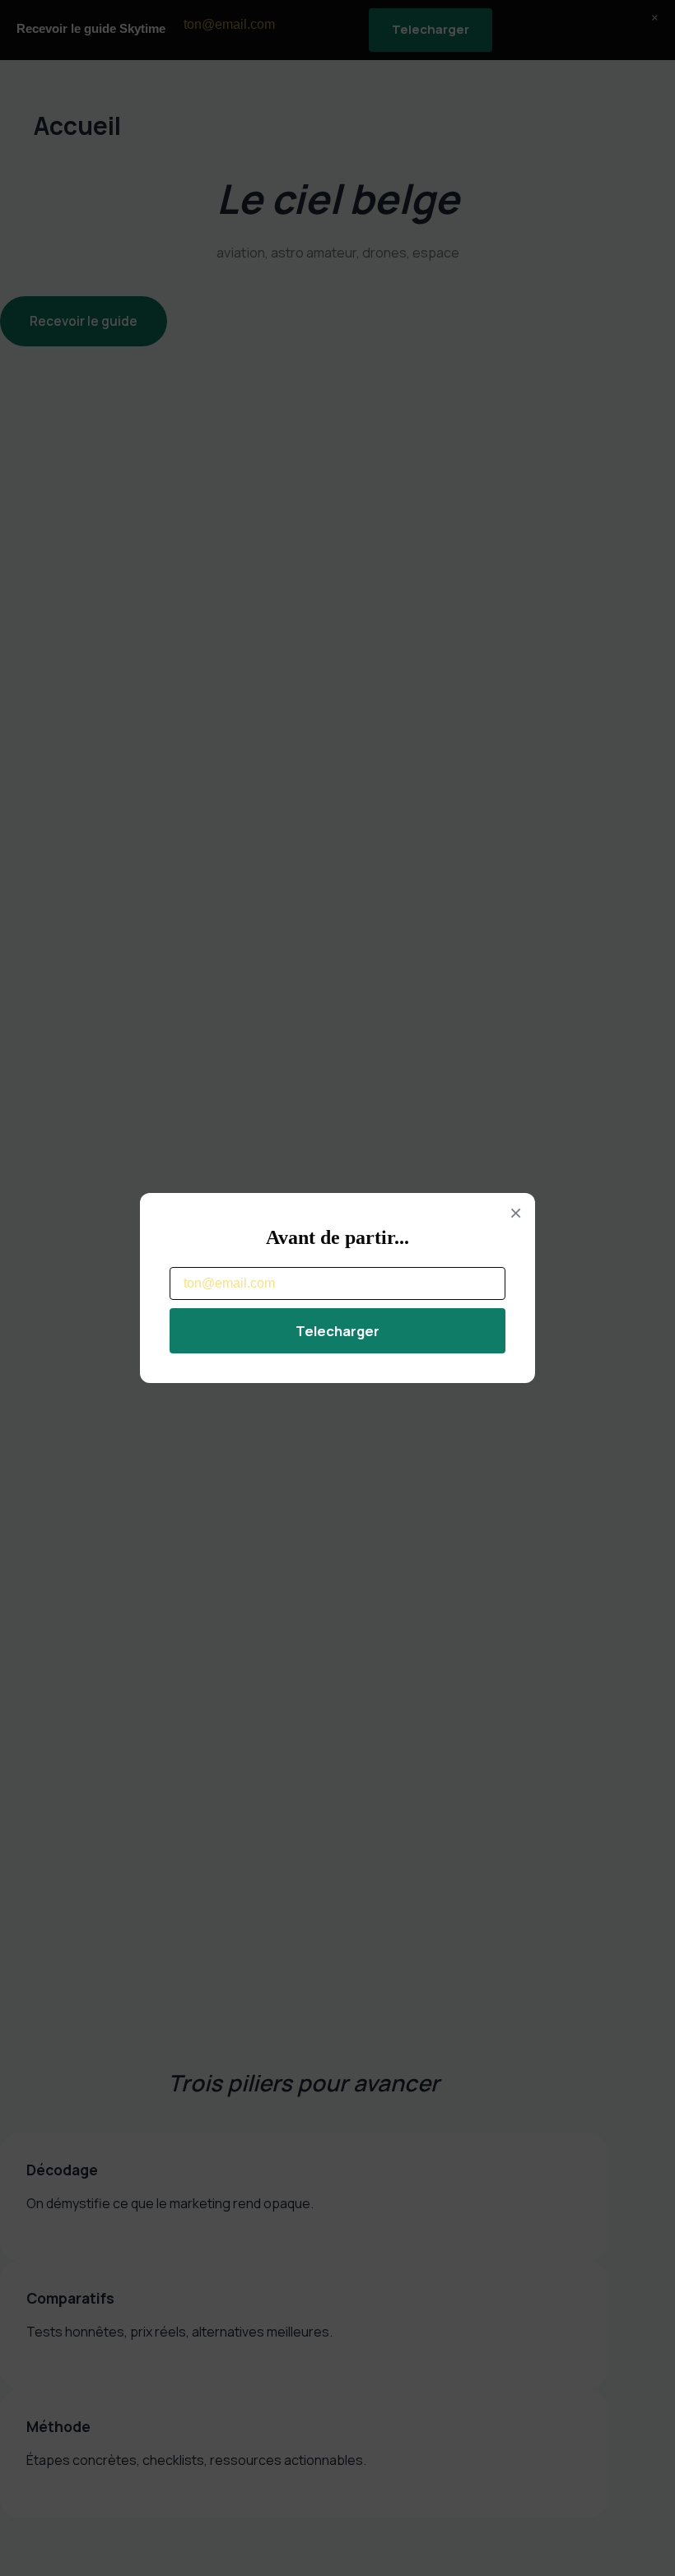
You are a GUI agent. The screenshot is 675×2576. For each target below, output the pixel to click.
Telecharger (337, 1331)
